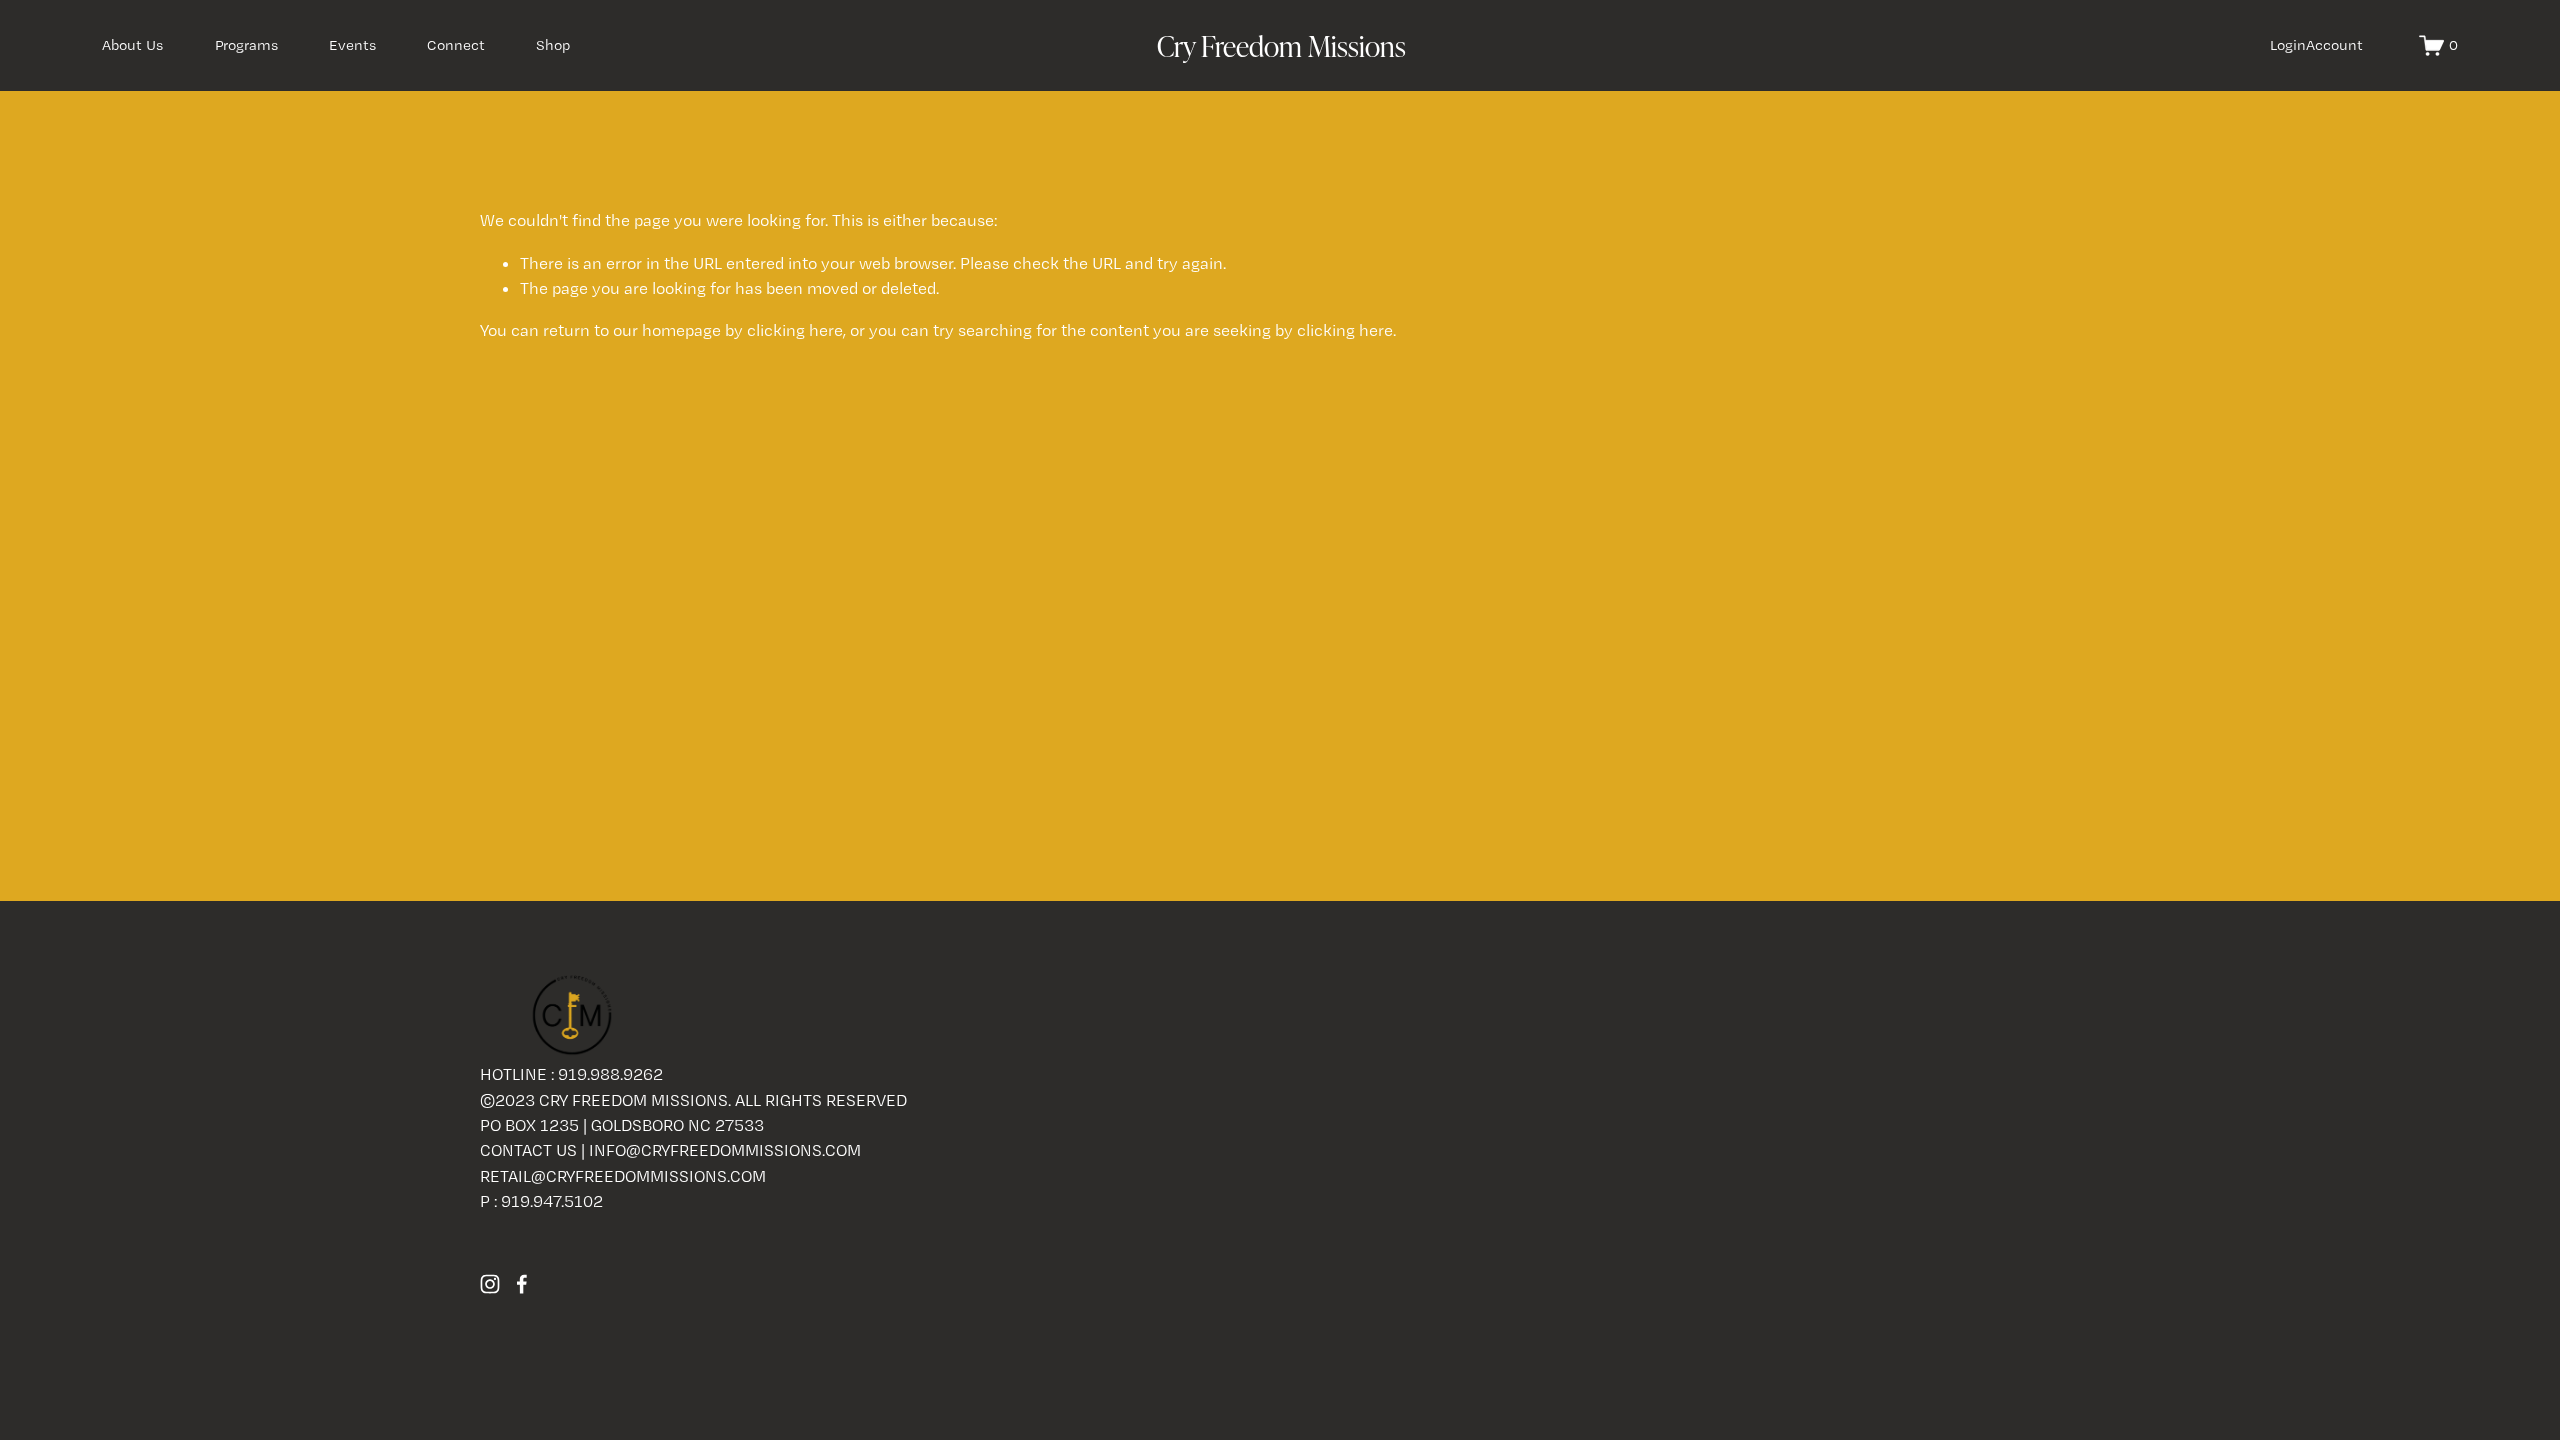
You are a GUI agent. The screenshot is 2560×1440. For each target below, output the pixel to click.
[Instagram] (490, 1284)
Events (352, 45)
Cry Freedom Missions (1281, 45)
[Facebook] (522, 1284)
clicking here (795, 330)
